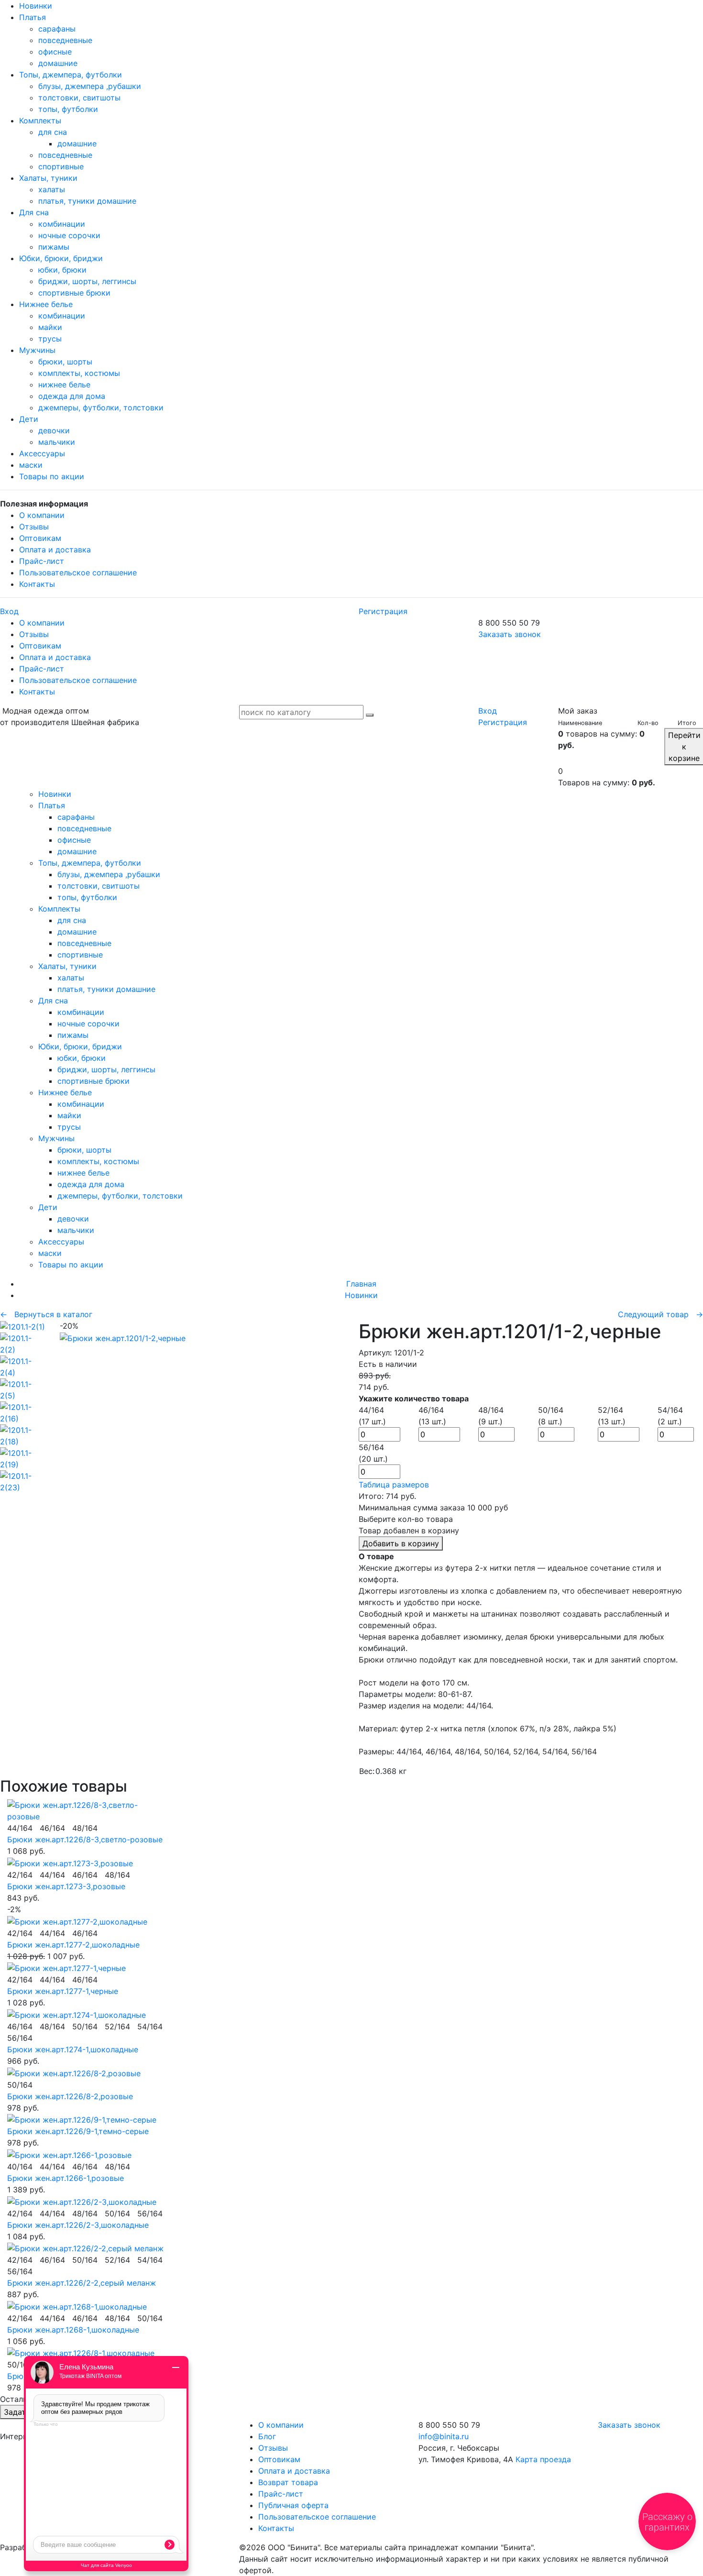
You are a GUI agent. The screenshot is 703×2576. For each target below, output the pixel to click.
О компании (42, 515)
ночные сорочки (69, 235)
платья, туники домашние (87, 201)
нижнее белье (64, 385)
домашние (58, 63)
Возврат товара (288, 2482)
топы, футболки (68, 109)
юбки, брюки (62, 270)
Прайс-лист (42, 561)
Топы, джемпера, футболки (71, 75)
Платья (33, 17)
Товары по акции (52, 476)
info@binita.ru (444, 2436)
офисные (55, 52)
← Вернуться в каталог (46, 1314)
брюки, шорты (65, 362)
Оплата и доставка (55, 550)
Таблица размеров (394, 1485)
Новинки (36, 6)
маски (31, 465)
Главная (361, 1284)
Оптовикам (40, 538)
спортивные (61, 166)
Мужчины (37, 350)
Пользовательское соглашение (78, 572)
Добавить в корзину (401, 1543)
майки (50, 327)
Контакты (37, 584)
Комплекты (40, 121)
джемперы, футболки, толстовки (101, 407)
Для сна (34, 212)
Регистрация (383, 611)
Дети (29, 419)
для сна (53, 132)
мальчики (57, 442)
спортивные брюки (74, 293)
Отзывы (34, 527)
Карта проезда (543, 2459)
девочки (54, 430)
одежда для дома (72, 396)
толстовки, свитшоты (79, 98)
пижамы (54, 247)
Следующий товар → (660, 1314)
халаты (52, 189)
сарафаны (57, 29)
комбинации (62, 224)
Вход (9, 611)
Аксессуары (42, 453)
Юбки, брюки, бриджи (61, 258)
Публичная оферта (293, 2505)
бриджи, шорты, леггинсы (87, 281)
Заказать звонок (510, 634)
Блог (267, 2436)
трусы (50, 339)
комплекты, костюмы (79, 373)
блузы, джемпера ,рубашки (90, 86)
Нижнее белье (46, 304)
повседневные (65, 40)
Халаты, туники (48, 178)
